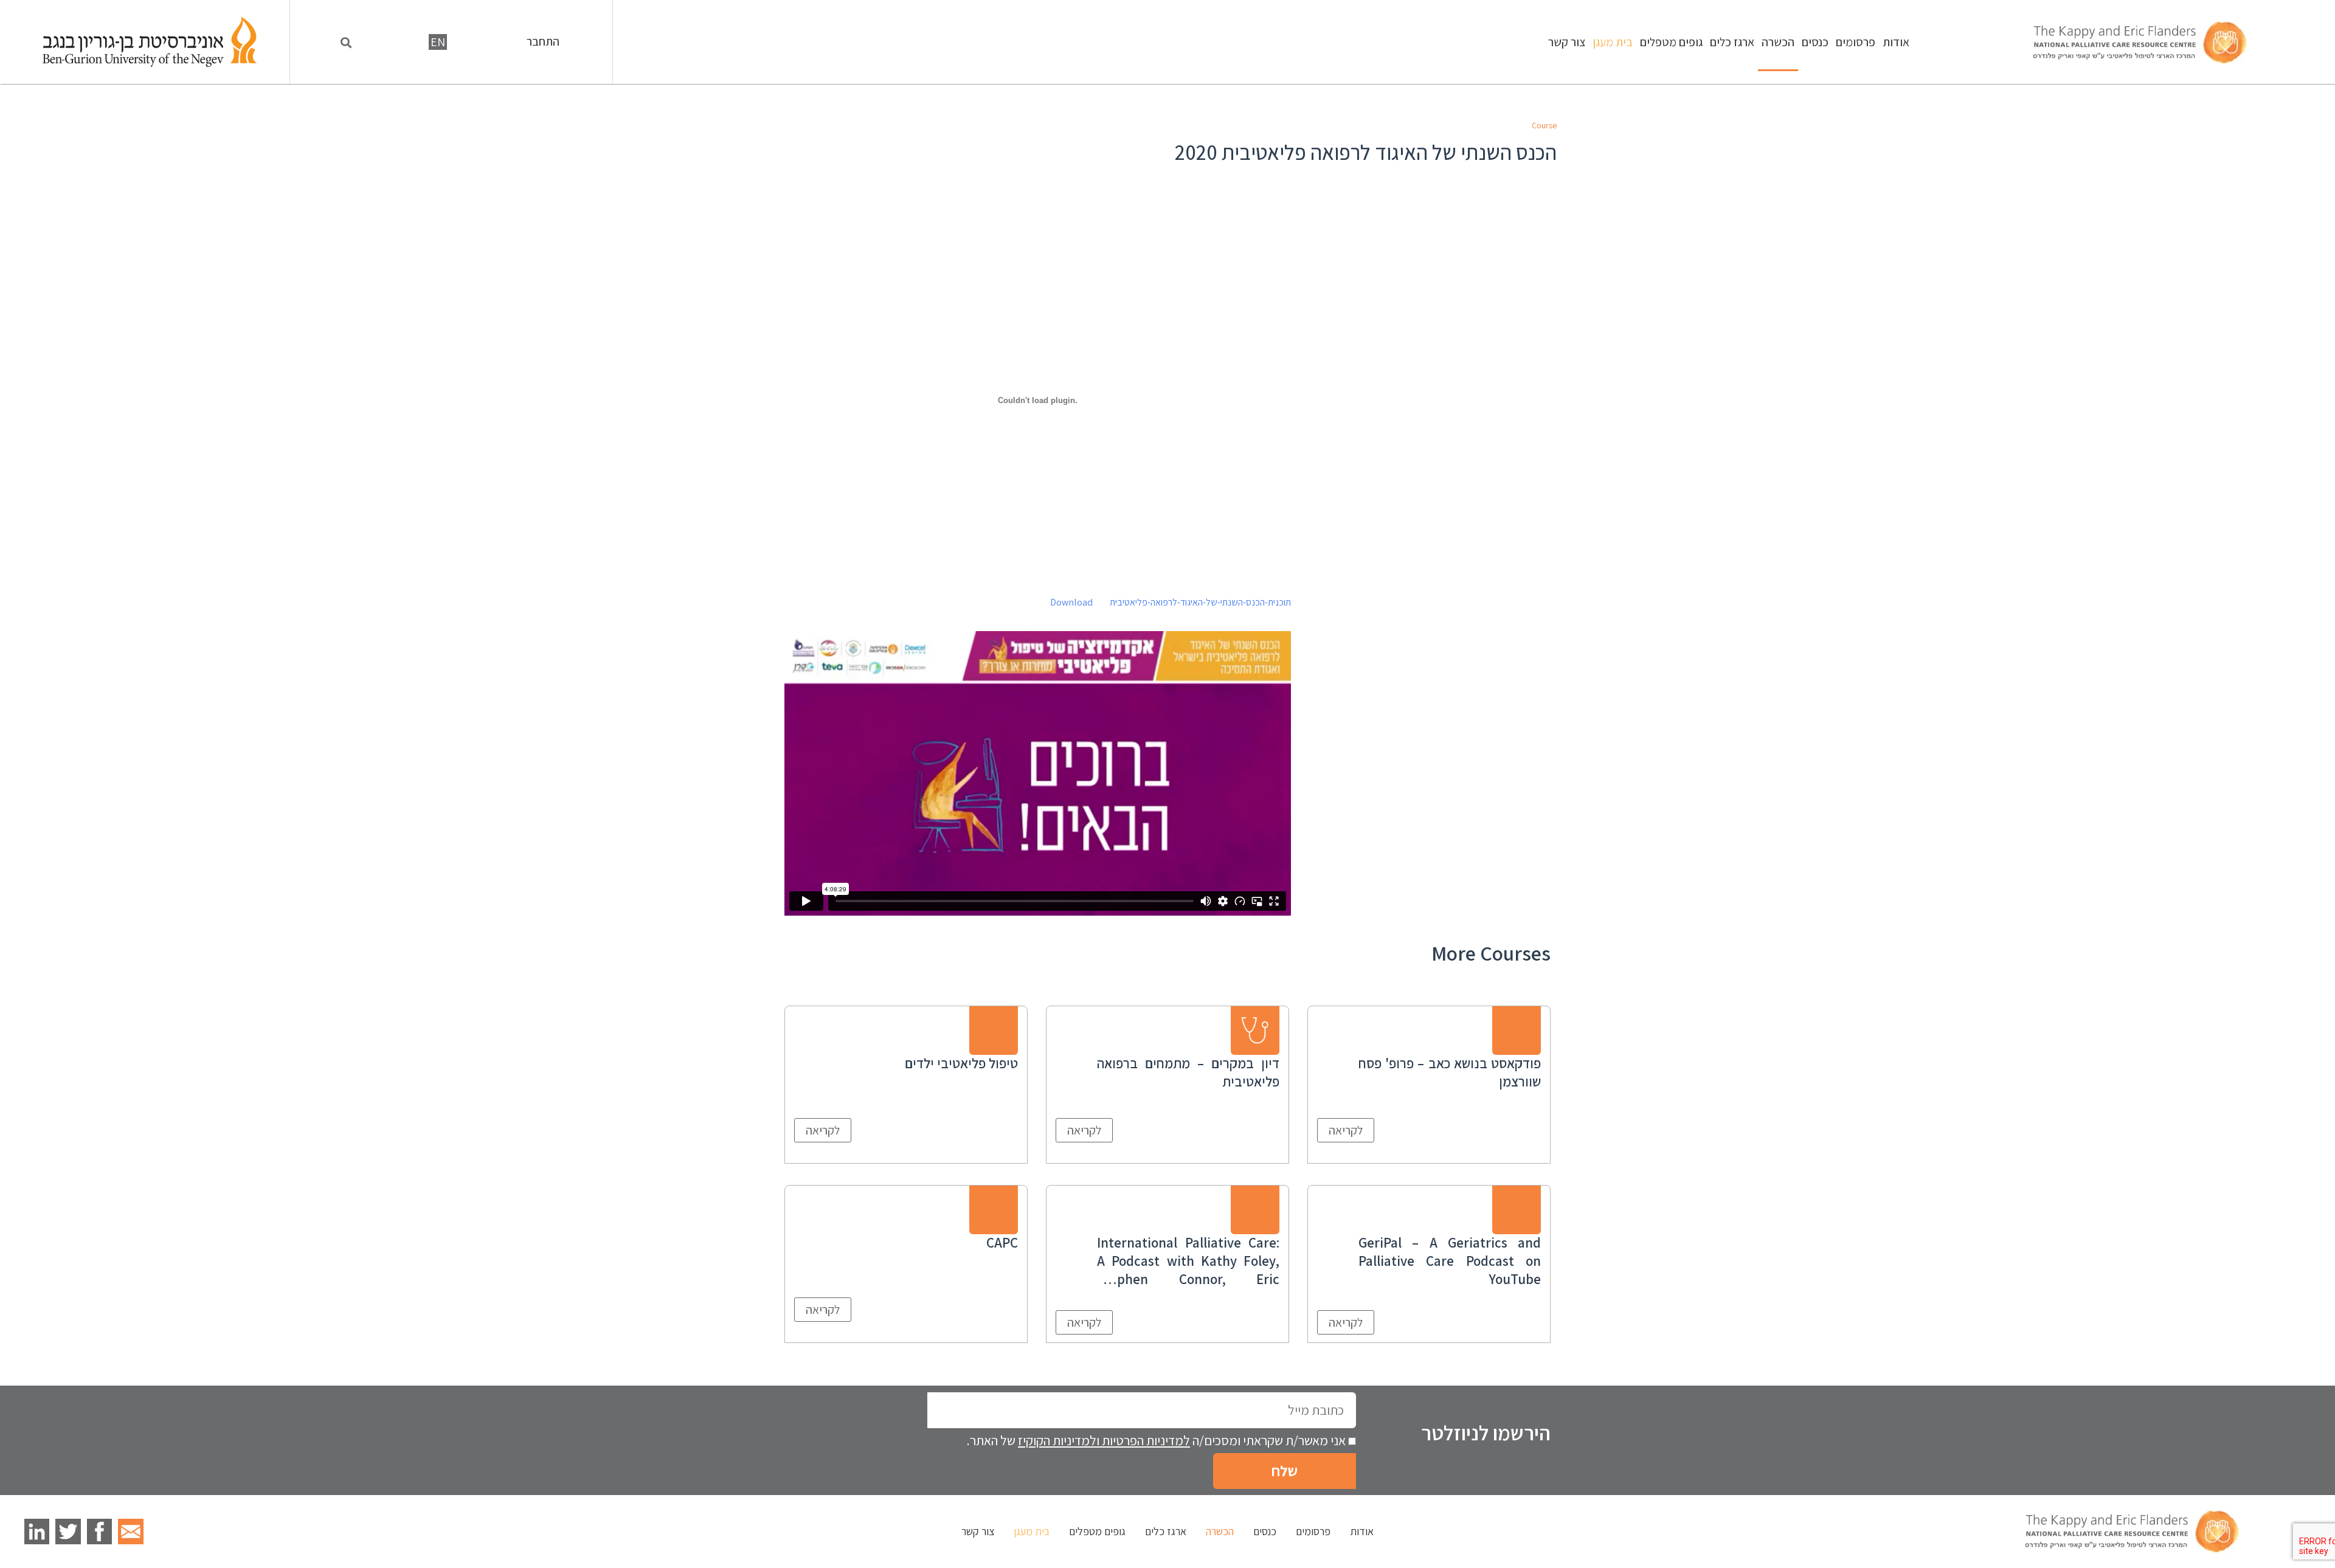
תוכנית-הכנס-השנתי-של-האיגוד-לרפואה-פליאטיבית (1200, 602)
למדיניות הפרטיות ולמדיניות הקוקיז (1104, 1440)
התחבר (543, 42)
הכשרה (1778, 42)
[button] (346, 43)
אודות (1896, 42)
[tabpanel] (1038, 567)
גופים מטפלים (1671, 42)
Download (1071, 602)
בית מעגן (1613, 42)
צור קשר (1567, 42)
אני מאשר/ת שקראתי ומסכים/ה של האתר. (1156, 1440)
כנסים (1815, 42)
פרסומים (1856, 42)
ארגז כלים (1732, 42)
